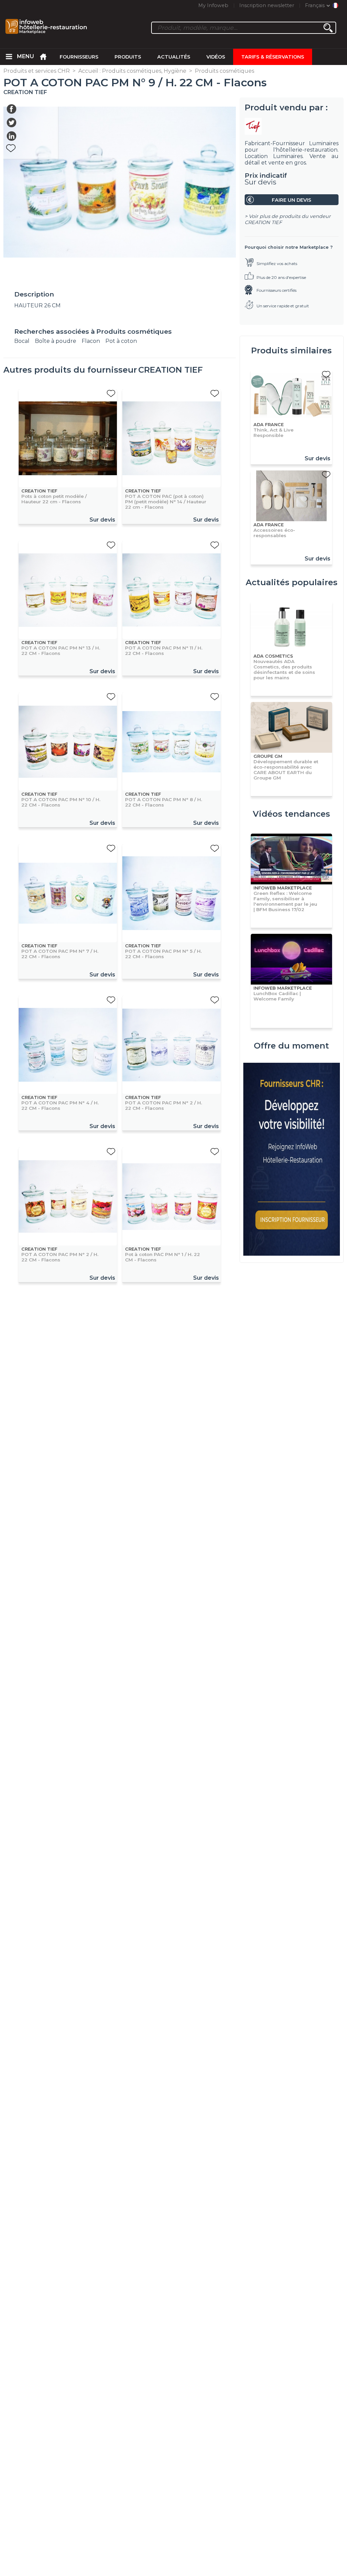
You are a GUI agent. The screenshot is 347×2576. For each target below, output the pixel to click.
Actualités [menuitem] (174, 57)
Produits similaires (291, 350)
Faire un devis (291, 200)
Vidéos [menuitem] (216, 57)
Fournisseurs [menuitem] (79, 57)
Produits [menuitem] (128, 57)
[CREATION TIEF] (292, 126)
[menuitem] (9, 57)
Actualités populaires (292, 582)
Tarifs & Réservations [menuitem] (273, 57)
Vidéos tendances (291, 814)
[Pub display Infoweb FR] (291, 1160)
